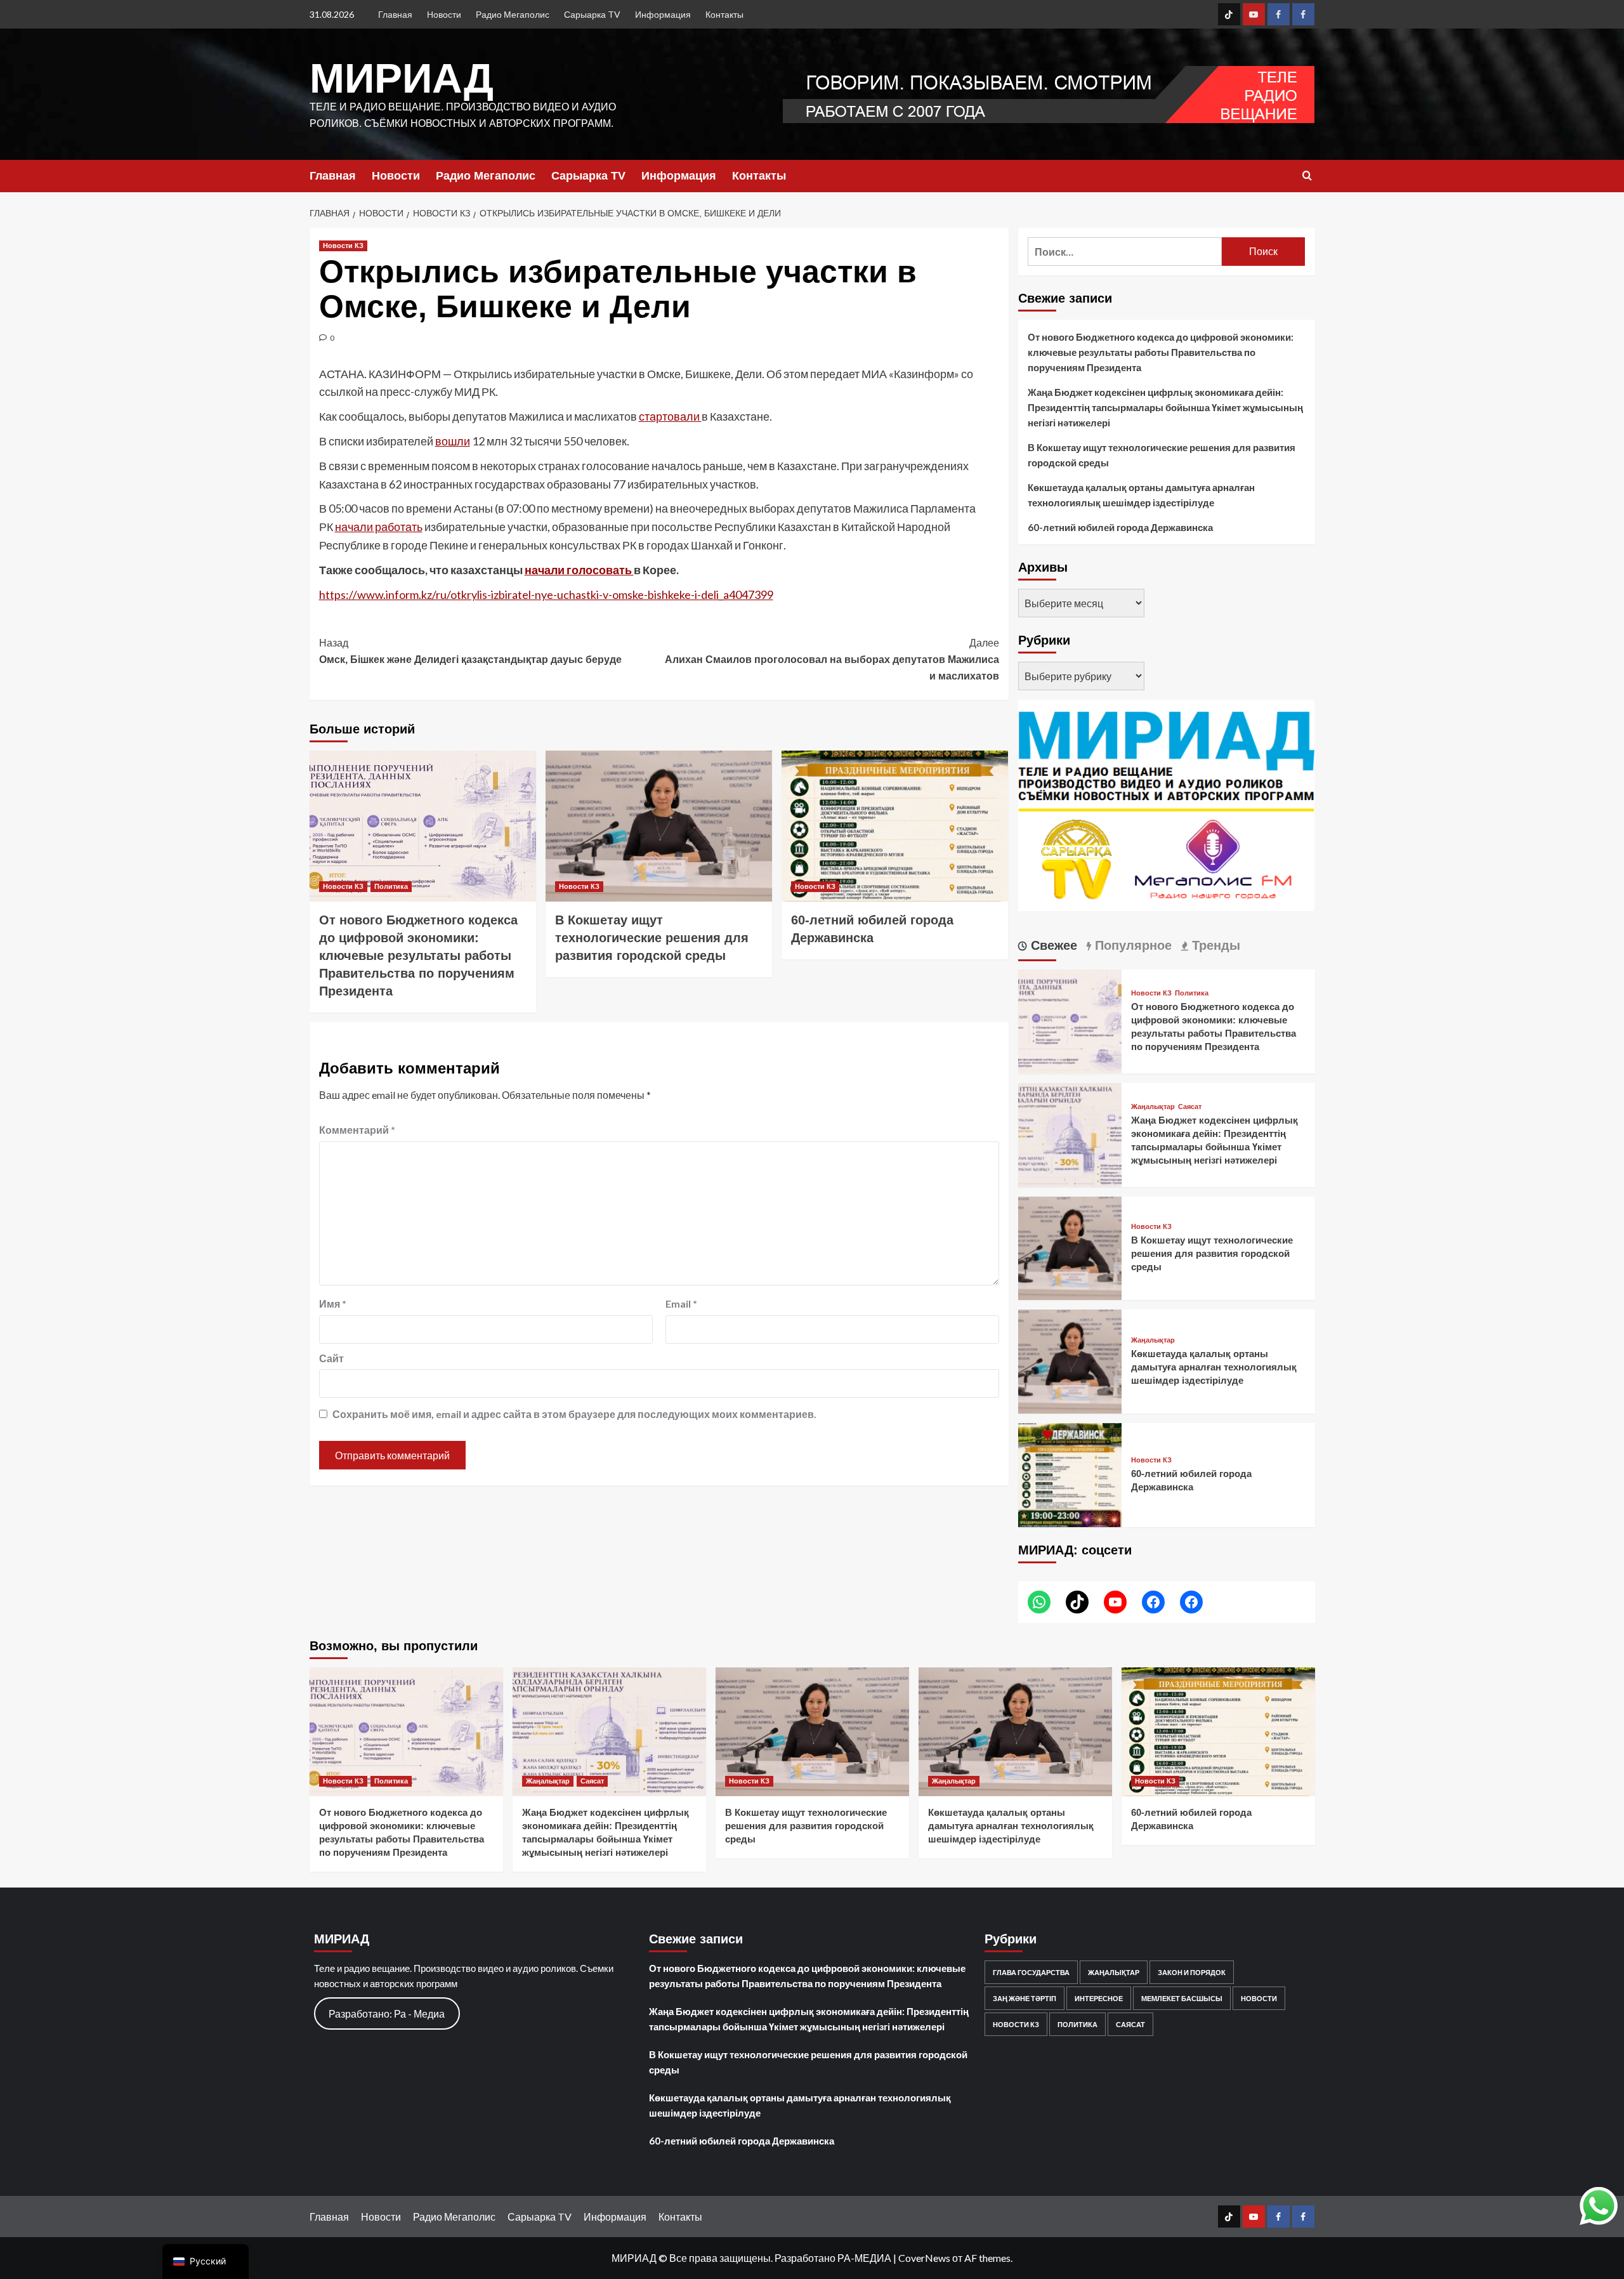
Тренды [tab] (1214, 945)
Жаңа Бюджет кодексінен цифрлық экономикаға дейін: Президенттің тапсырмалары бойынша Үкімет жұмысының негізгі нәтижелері (1165, 407)
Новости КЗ (343, 246)
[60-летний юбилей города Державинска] (895, 826)
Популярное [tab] (1131, 945)
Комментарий (357, 1130)
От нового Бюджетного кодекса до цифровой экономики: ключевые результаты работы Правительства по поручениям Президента (418, 956)
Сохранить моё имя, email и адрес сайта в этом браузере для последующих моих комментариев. (574, 1414)
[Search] (1307, 176)
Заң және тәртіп (1025, 1998)
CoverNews (924, 2258)
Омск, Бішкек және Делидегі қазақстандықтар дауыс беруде (470, 651)
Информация (663, 14)
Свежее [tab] (1052, 945)
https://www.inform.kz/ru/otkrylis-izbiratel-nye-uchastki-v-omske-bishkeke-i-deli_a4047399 (546, 594)
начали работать (379, 527)
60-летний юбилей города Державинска (1120, 527)
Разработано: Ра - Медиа (387, 2013)
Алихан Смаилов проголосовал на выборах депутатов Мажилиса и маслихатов (832, 659)
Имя (333, 1304)
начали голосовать (579, 570)
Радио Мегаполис (513, 14)
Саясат (1190, 1107)
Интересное (1099, 1998)
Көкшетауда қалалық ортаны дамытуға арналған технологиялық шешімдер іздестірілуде (1141, 495)
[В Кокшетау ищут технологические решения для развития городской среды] (659, 826)
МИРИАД (402, 78)
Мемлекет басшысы (1182, 1998)
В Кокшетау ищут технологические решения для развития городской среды (652, 938)
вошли (453, 441)
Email (681, 1304)
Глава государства (1031, 1972)
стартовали (670, 416)
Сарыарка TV (592, 14)
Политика (391, 886)
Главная (395, 14)
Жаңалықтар (1153, 1107)
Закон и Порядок (1192, 1972)
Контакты (724, 14)
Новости (444, 14)
